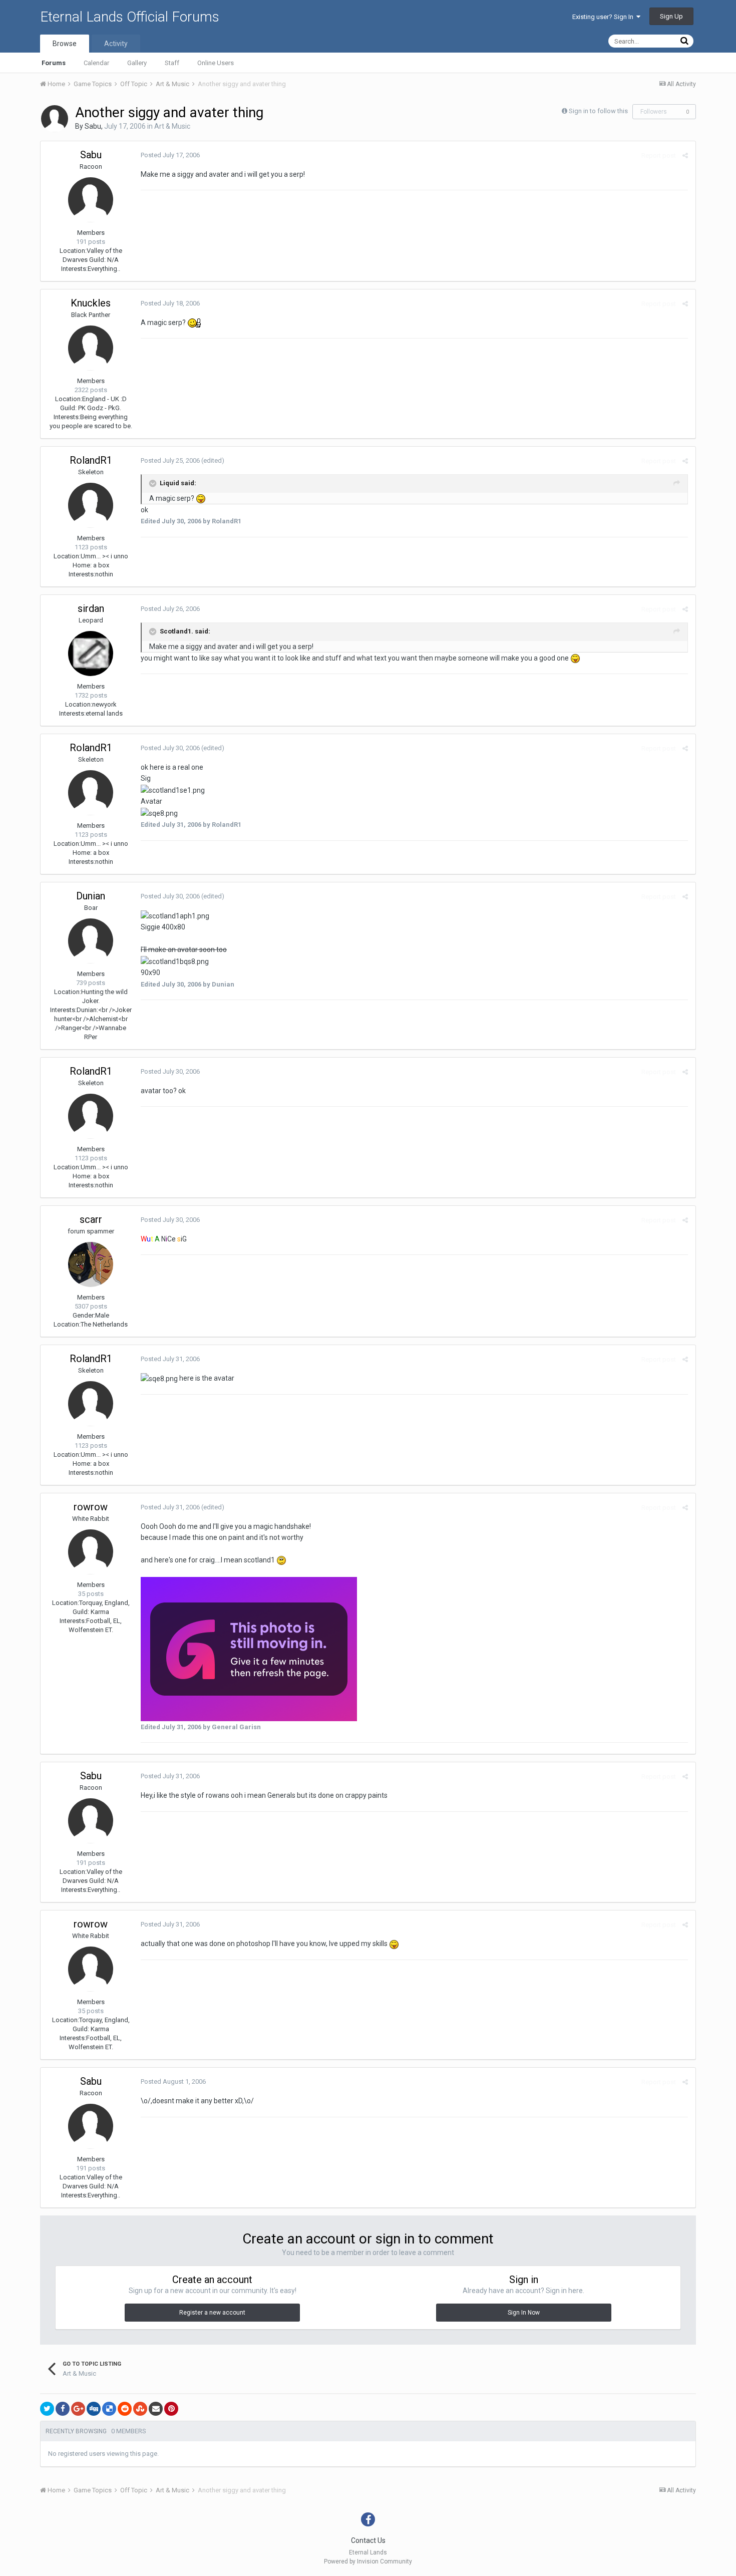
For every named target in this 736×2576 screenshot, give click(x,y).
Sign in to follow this (598, 111)
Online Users (216, 63)
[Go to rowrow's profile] (91, 1552)
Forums (54, 63)
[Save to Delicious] (109, 2409)
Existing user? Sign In (604, 17)
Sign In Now (524, 2313)
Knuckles (91, 303)
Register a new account (212, 2313)
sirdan (91, 608)
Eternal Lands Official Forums (130, 17)
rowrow (91, 1507)
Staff (172, 63)
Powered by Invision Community (368, 2561)
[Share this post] (685, 155)
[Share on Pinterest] (171, 2409)
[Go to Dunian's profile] (91, 941)
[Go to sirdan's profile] (91, 654)
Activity (116, 44)
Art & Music (172, 126)
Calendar (96, 63)
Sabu (93, 126)
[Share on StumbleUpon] (140, 2409)
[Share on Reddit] (125, 2409)
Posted (170, 155)
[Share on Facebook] (63, 2409)
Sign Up (671, 16)
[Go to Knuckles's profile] (91, 348)
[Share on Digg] (94, 2409)
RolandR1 (91, 460)
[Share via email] (156, 2409)
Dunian (91, 896)
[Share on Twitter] (47, 2409)
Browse (65, 44)
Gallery (137, 63)
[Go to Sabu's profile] (55, 119)
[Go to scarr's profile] (91, 1264)
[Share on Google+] (78, 2409)
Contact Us (368, 2540)
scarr (91, 1219)
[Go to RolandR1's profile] (91, 505)
